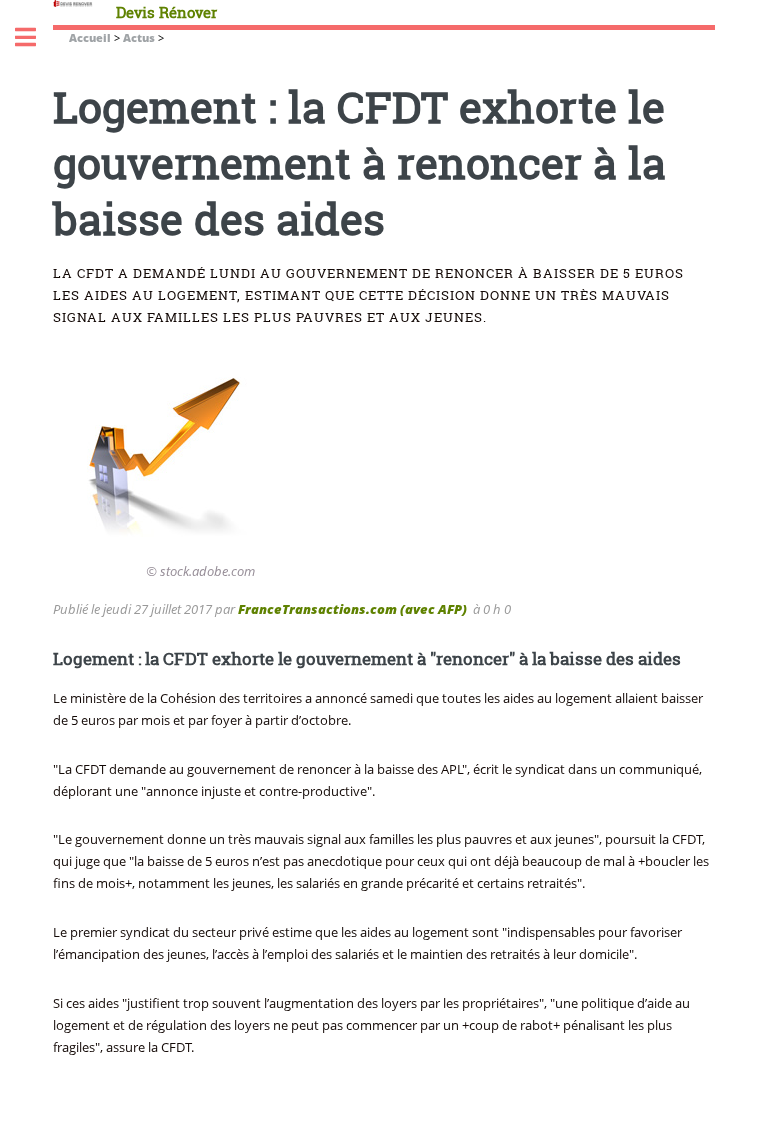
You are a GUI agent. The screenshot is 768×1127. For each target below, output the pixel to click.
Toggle (36, 37)
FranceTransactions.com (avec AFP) (352, 609)
